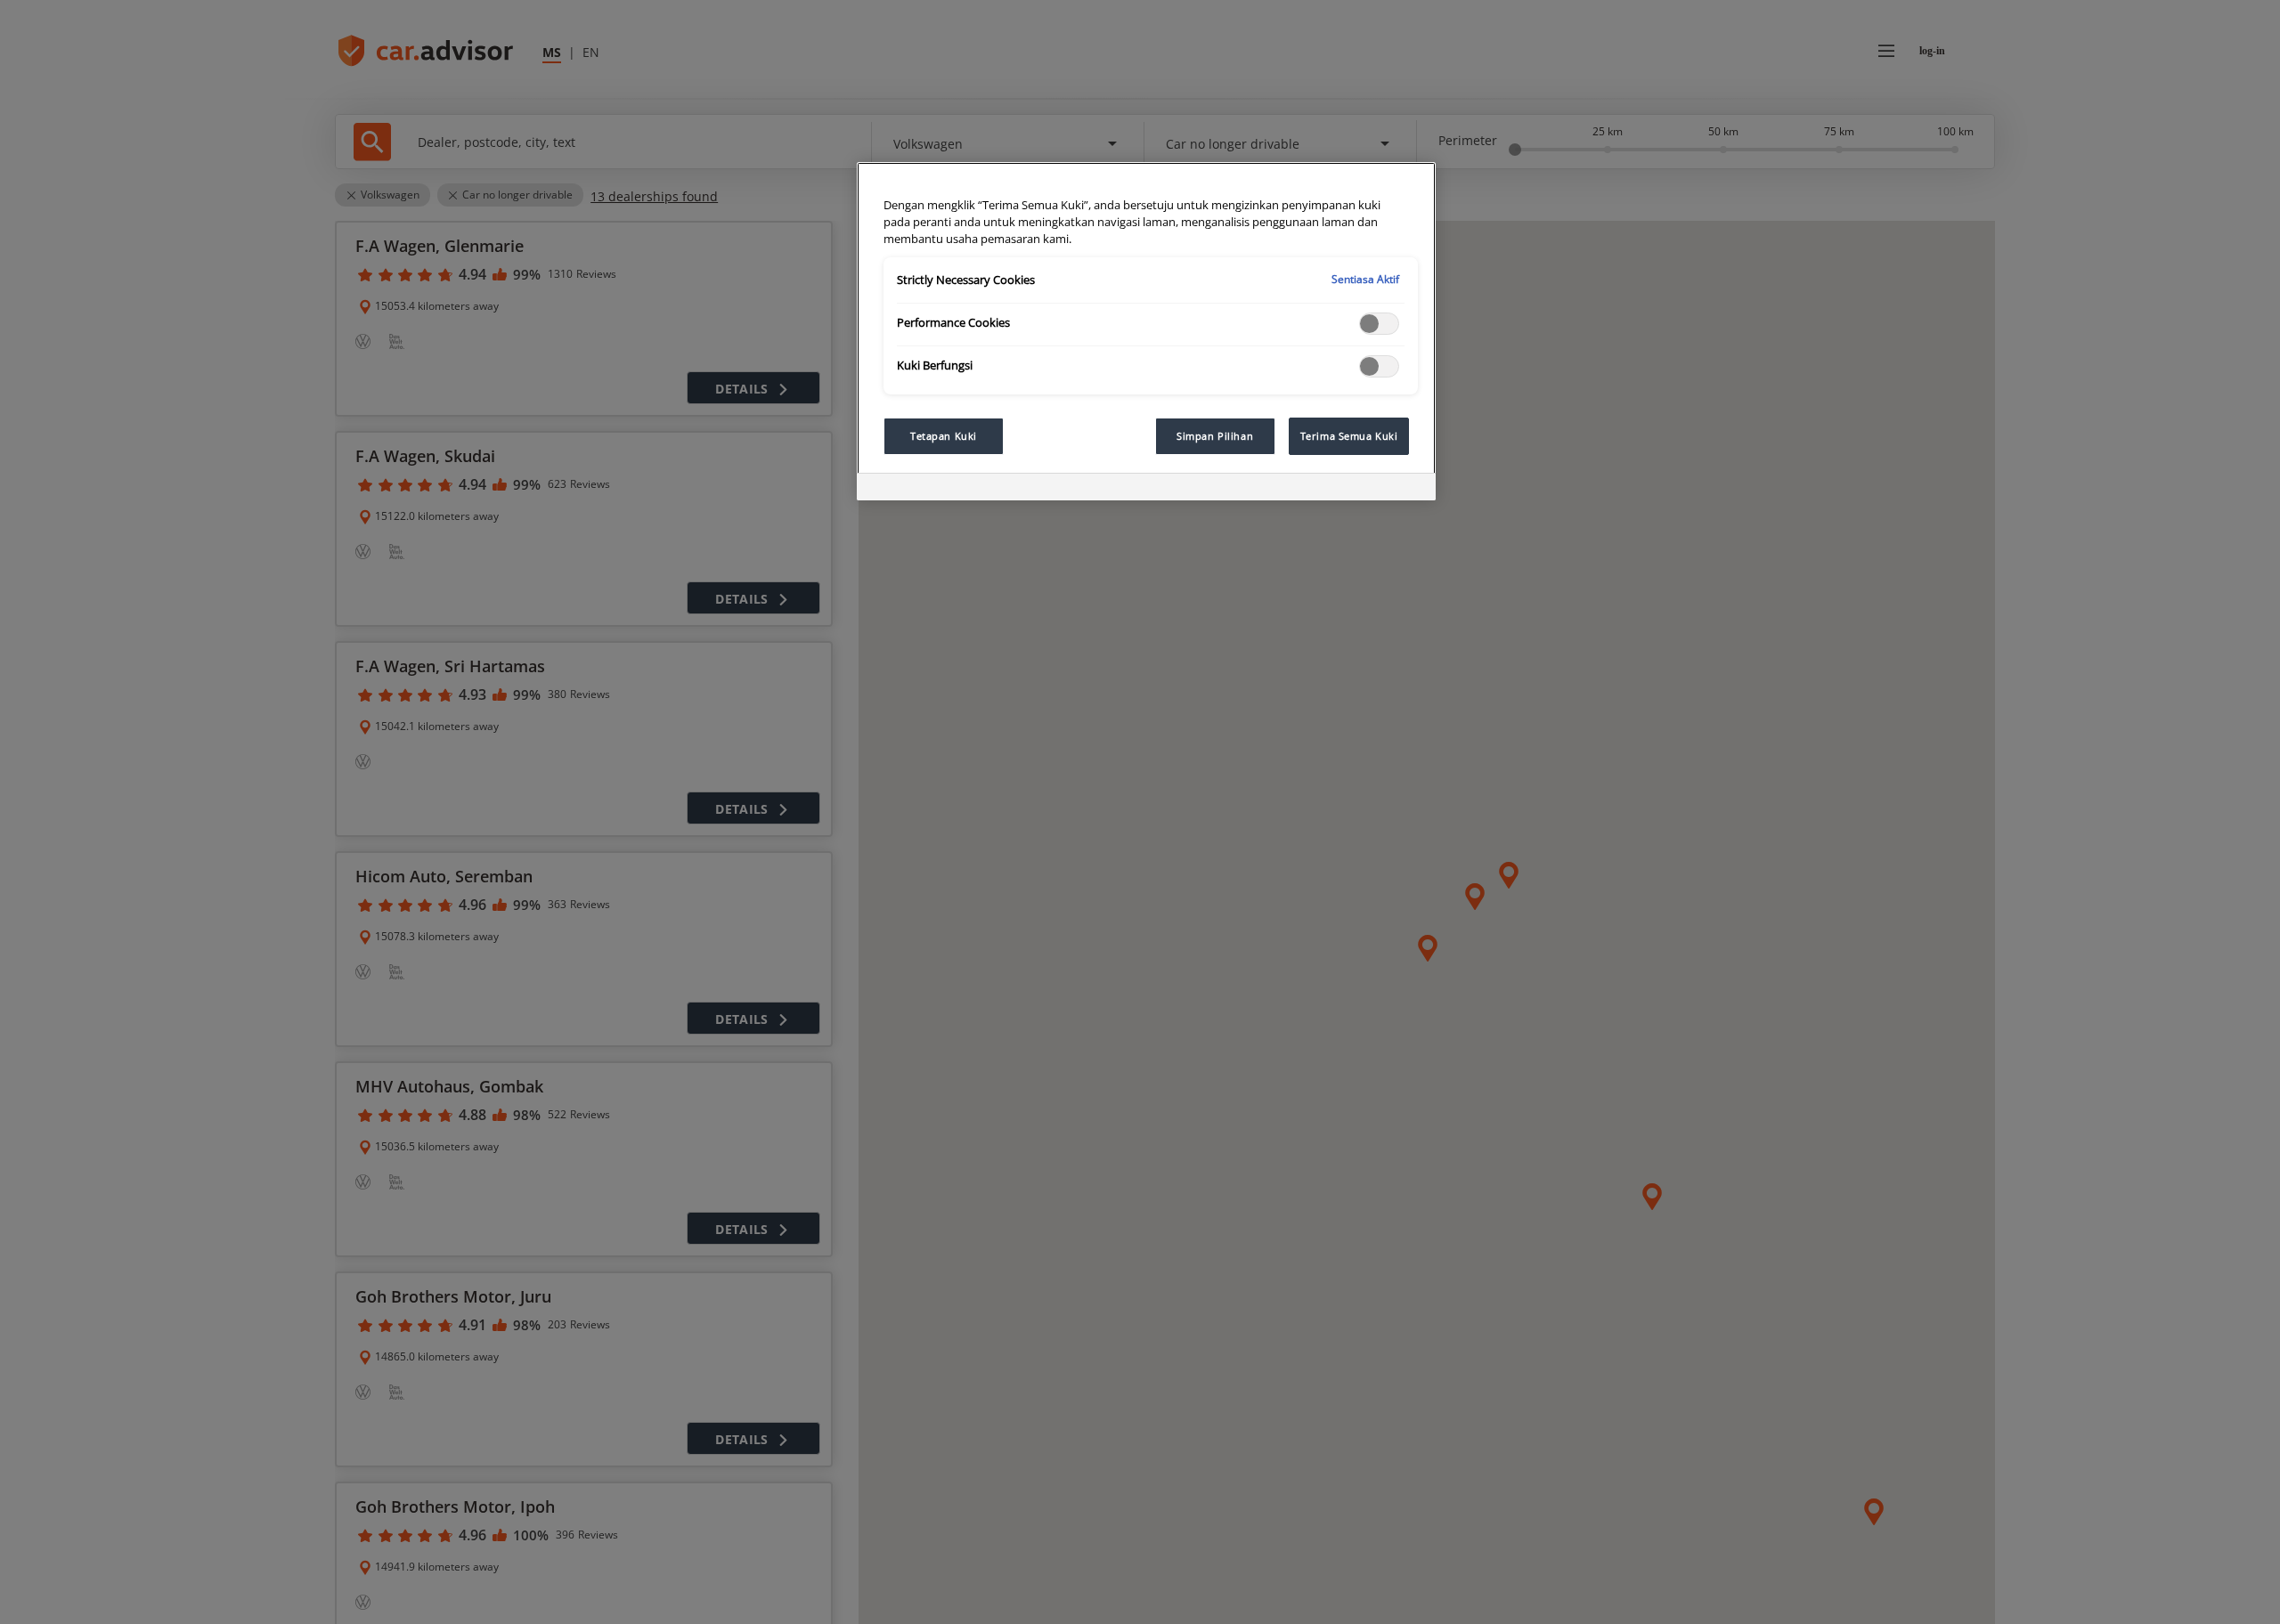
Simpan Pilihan (1215, 436)
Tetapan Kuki (944, 436)
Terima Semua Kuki (1349, 436)
